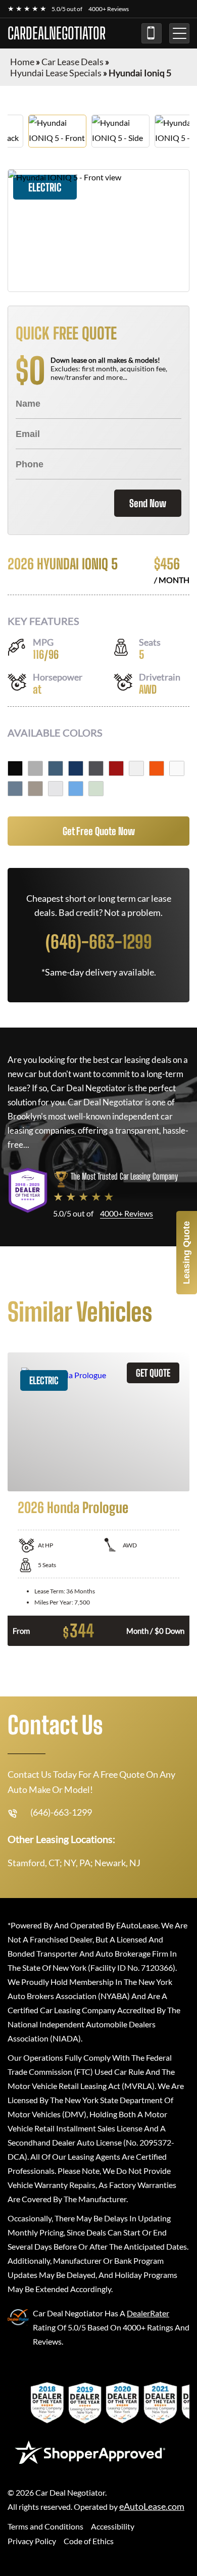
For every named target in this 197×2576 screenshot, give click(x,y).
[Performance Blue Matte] (76, 789)
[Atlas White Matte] (56, 789)
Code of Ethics (89, 2541)
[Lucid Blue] (15, 789)
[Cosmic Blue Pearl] (76, 768)
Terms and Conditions (45, 2526)
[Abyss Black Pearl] (15, 768)
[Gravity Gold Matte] (35, 789)
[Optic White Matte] (177, 768)
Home (22, 62)
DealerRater (148, 2313)
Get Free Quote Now (99, 831)
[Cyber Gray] (35, 768)
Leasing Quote (186, 1253)
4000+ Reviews (109, 9)
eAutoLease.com (152, 2507)
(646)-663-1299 (152, 33)
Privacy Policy (32, 2541)
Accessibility (113, 2526)
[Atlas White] (136, 768)
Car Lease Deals (72, 62)
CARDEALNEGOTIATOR (57, 33)
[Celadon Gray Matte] (96, 789)
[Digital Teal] (56, 768)
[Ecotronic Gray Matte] (96, 768)
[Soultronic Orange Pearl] (157, 768)
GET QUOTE (153, 1373)
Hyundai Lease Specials (56, 73)
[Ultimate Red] (116, 768)
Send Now (148, 503)
